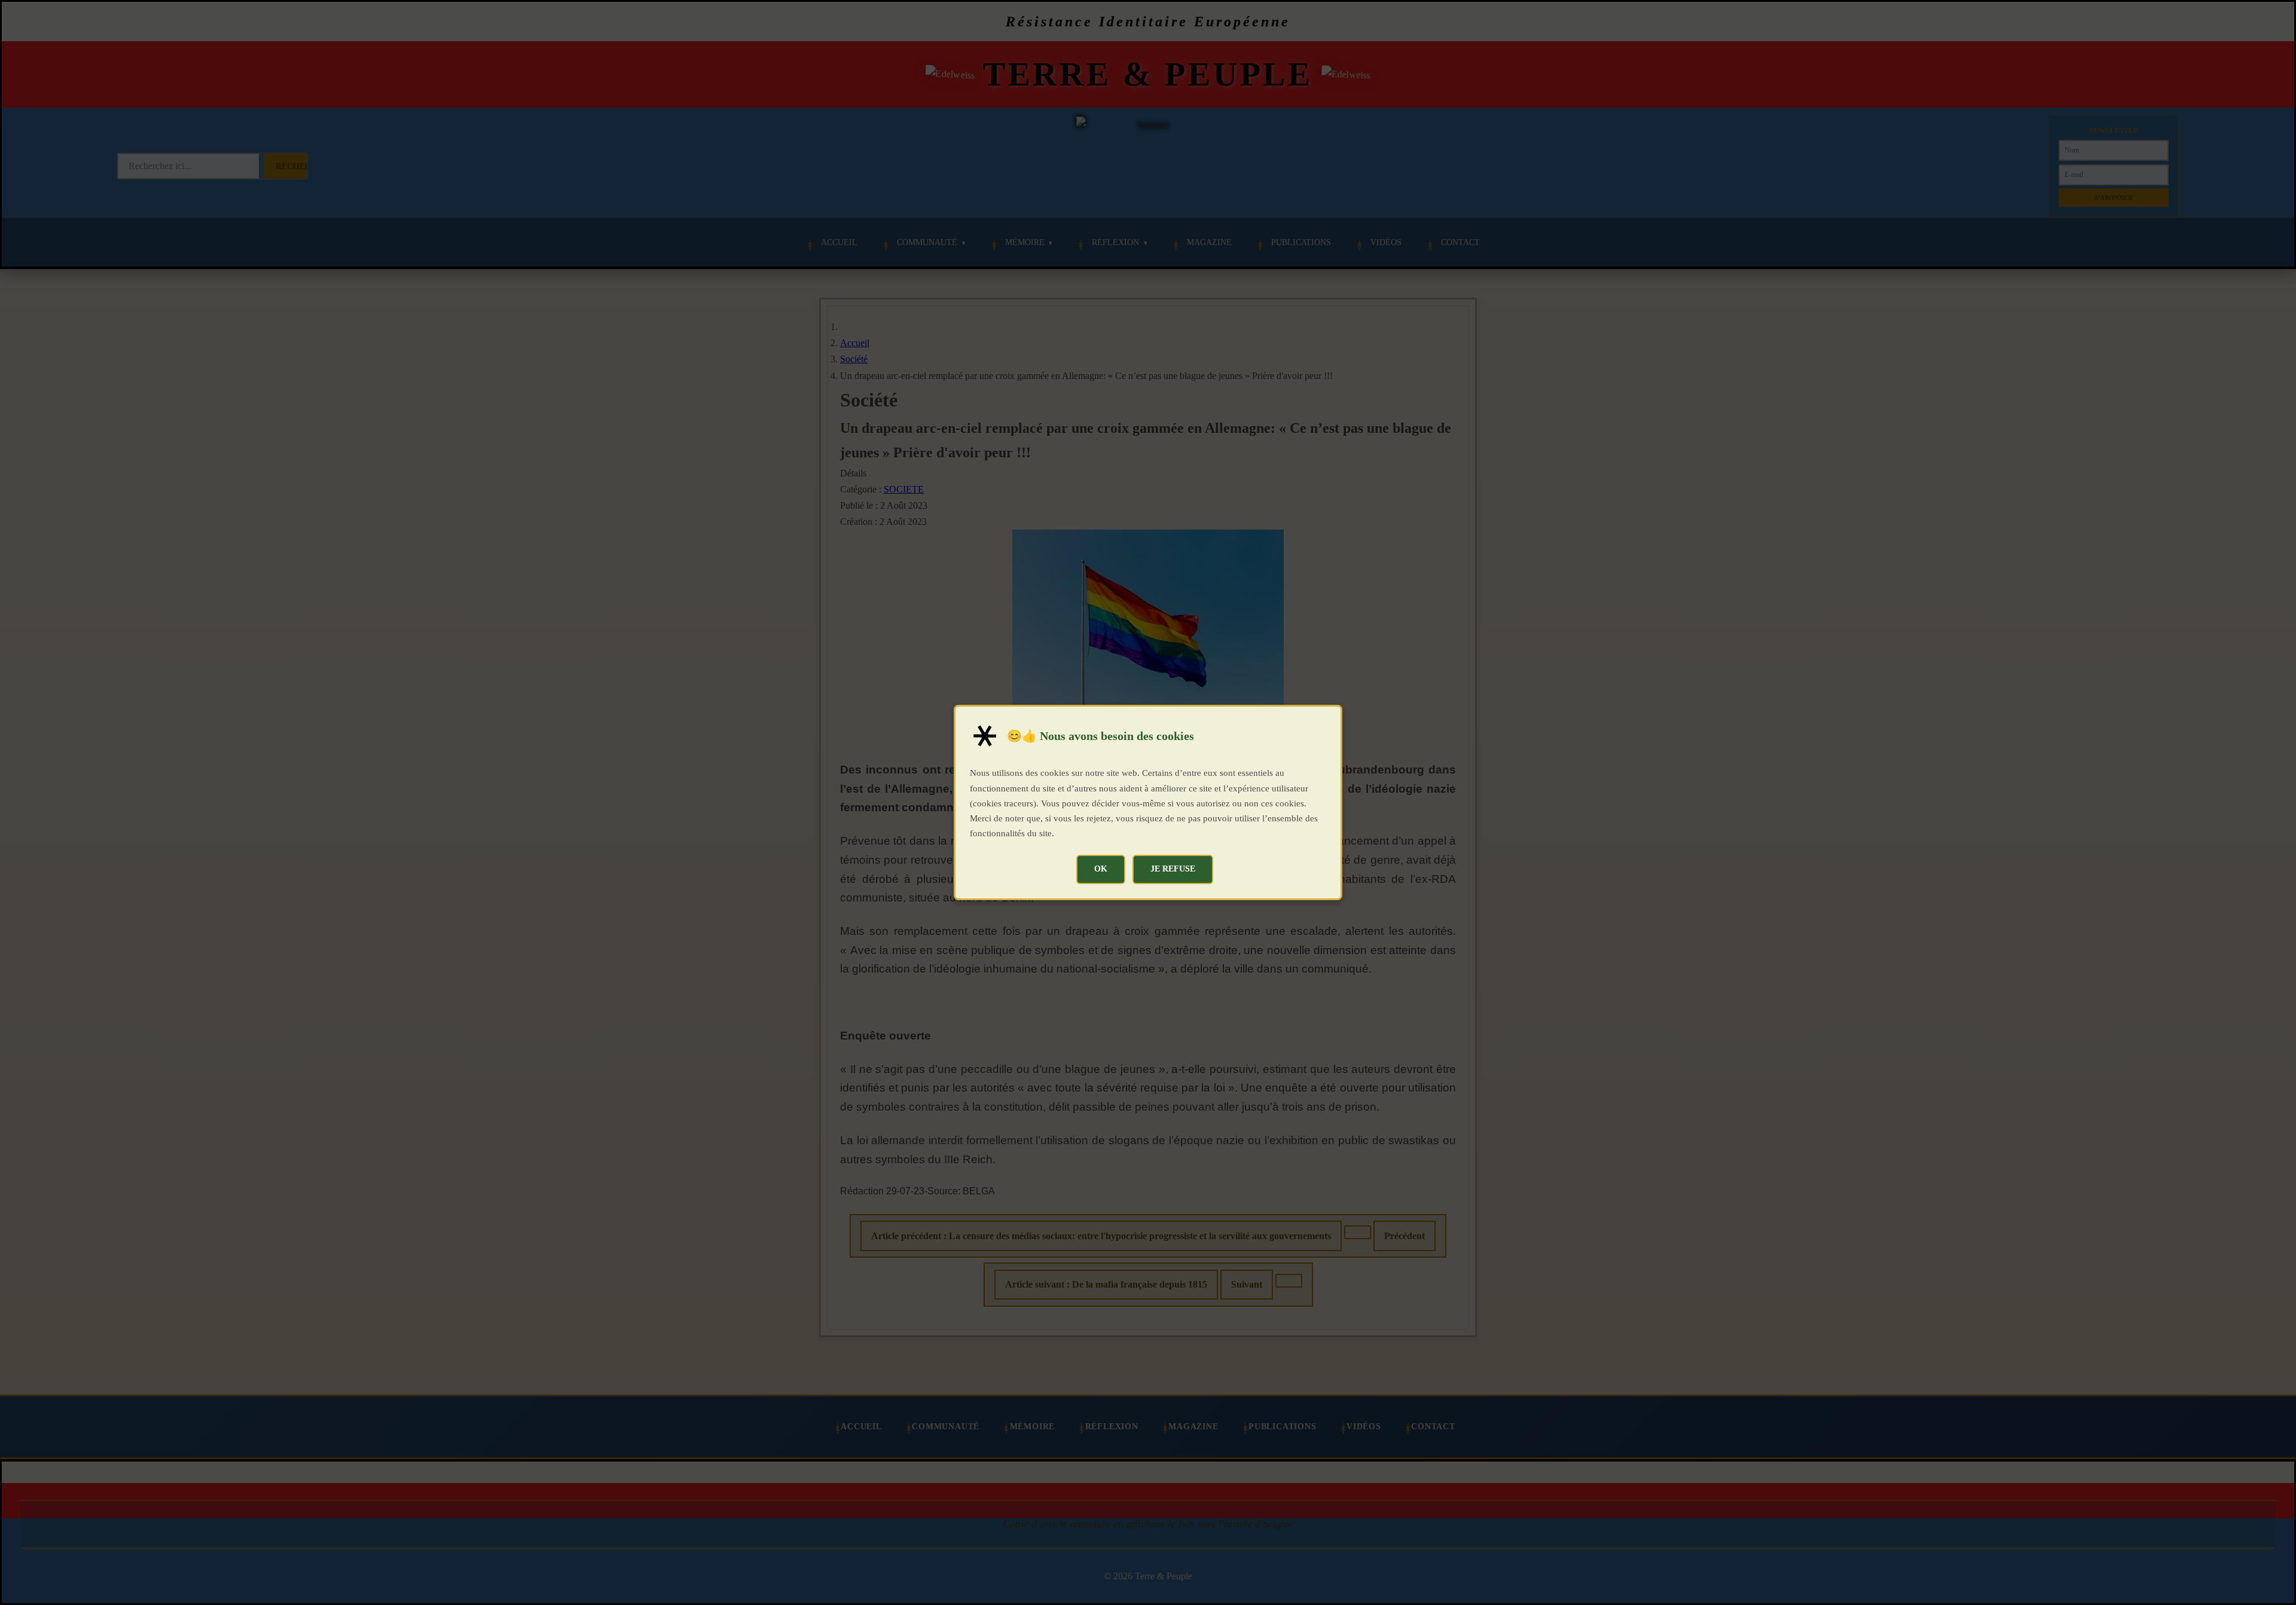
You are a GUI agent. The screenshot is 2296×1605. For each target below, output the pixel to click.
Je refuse (1173, 869)
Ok (1101, 869)
